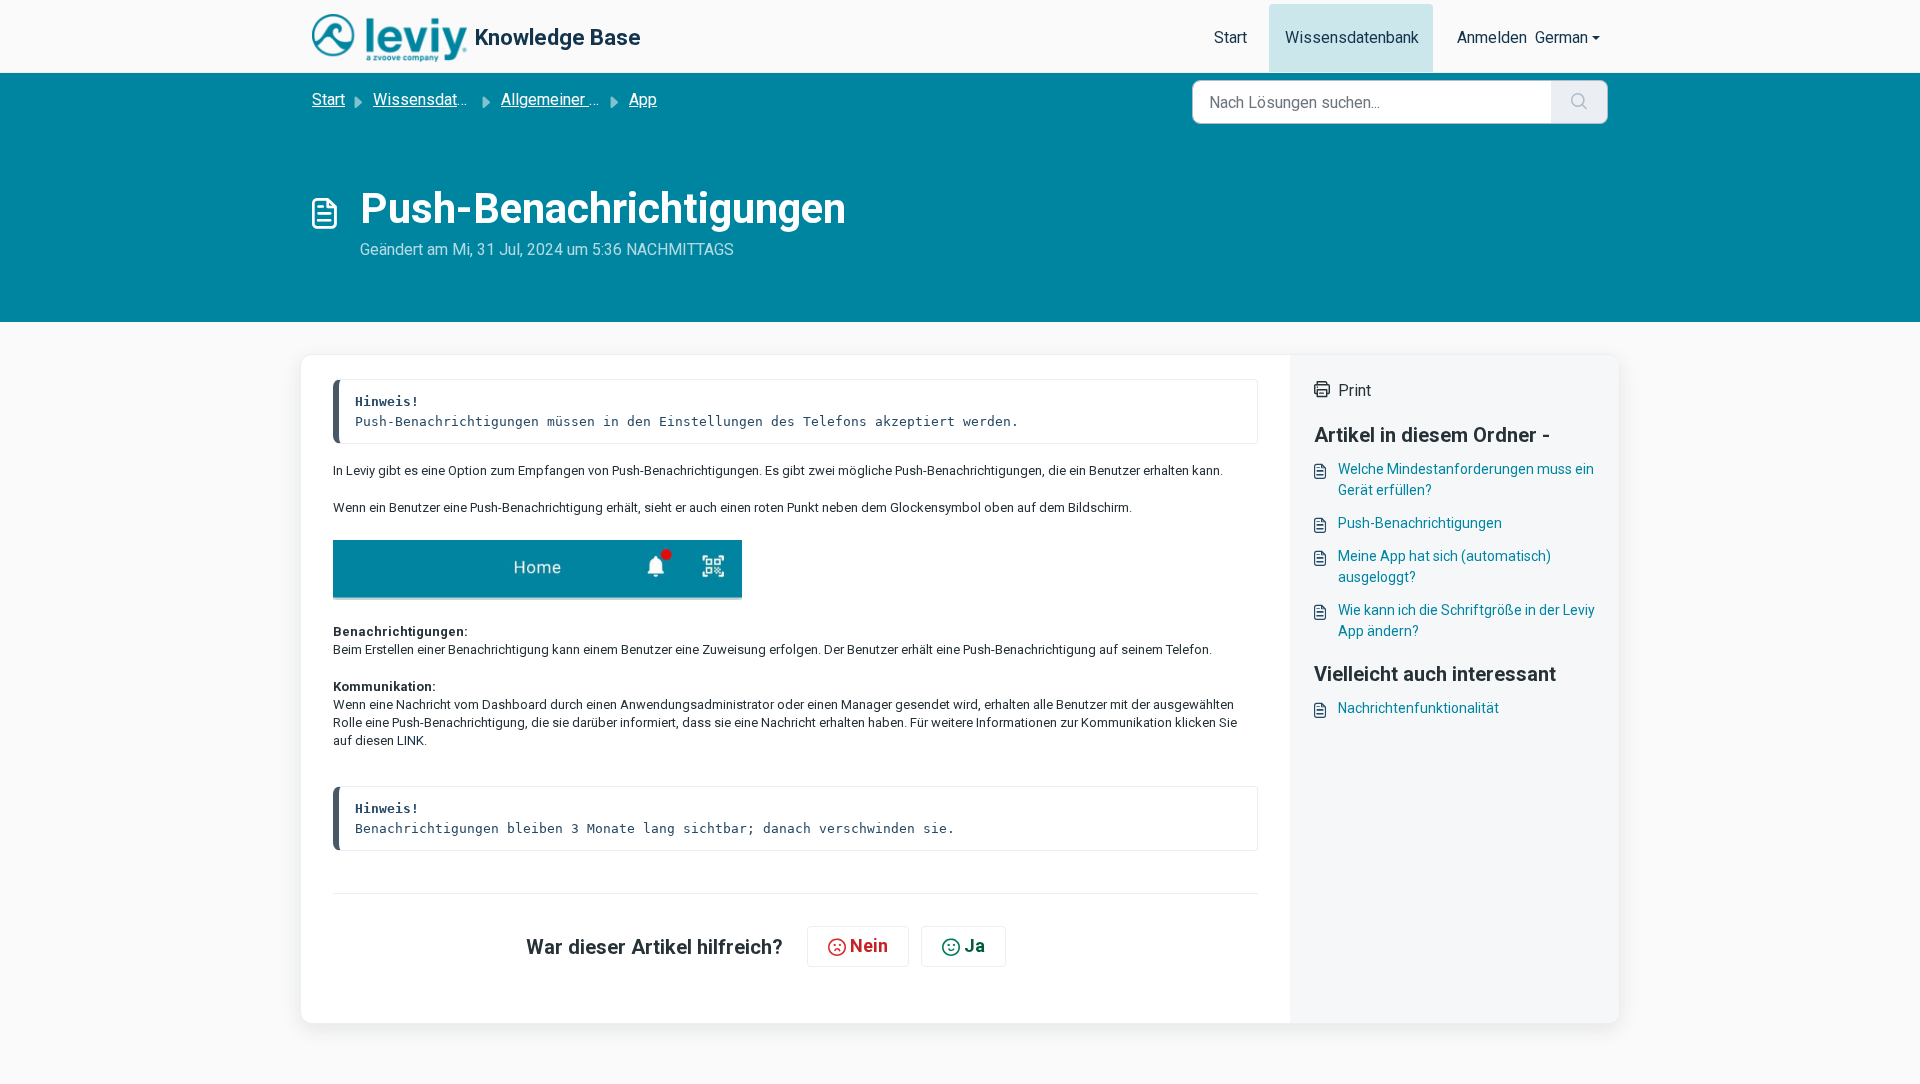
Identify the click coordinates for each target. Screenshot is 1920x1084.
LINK (410, 740)
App (643, 99)
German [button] (1561, 37)
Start (1230, 37)
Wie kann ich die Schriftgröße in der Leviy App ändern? (1466, 620)
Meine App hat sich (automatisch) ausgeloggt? (1444, 566)
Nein (869, 945)
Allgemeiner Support (572, 99)
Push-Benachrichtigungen (1420, 523)
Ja (974, 945)
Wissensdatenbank (1352, 37)
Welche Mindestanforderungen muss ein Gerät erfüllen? (1466, 479)
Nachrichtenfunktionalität (1418, 708)
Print (1354, 390)
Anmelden (1492, 37)
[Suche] (1579, 102)
